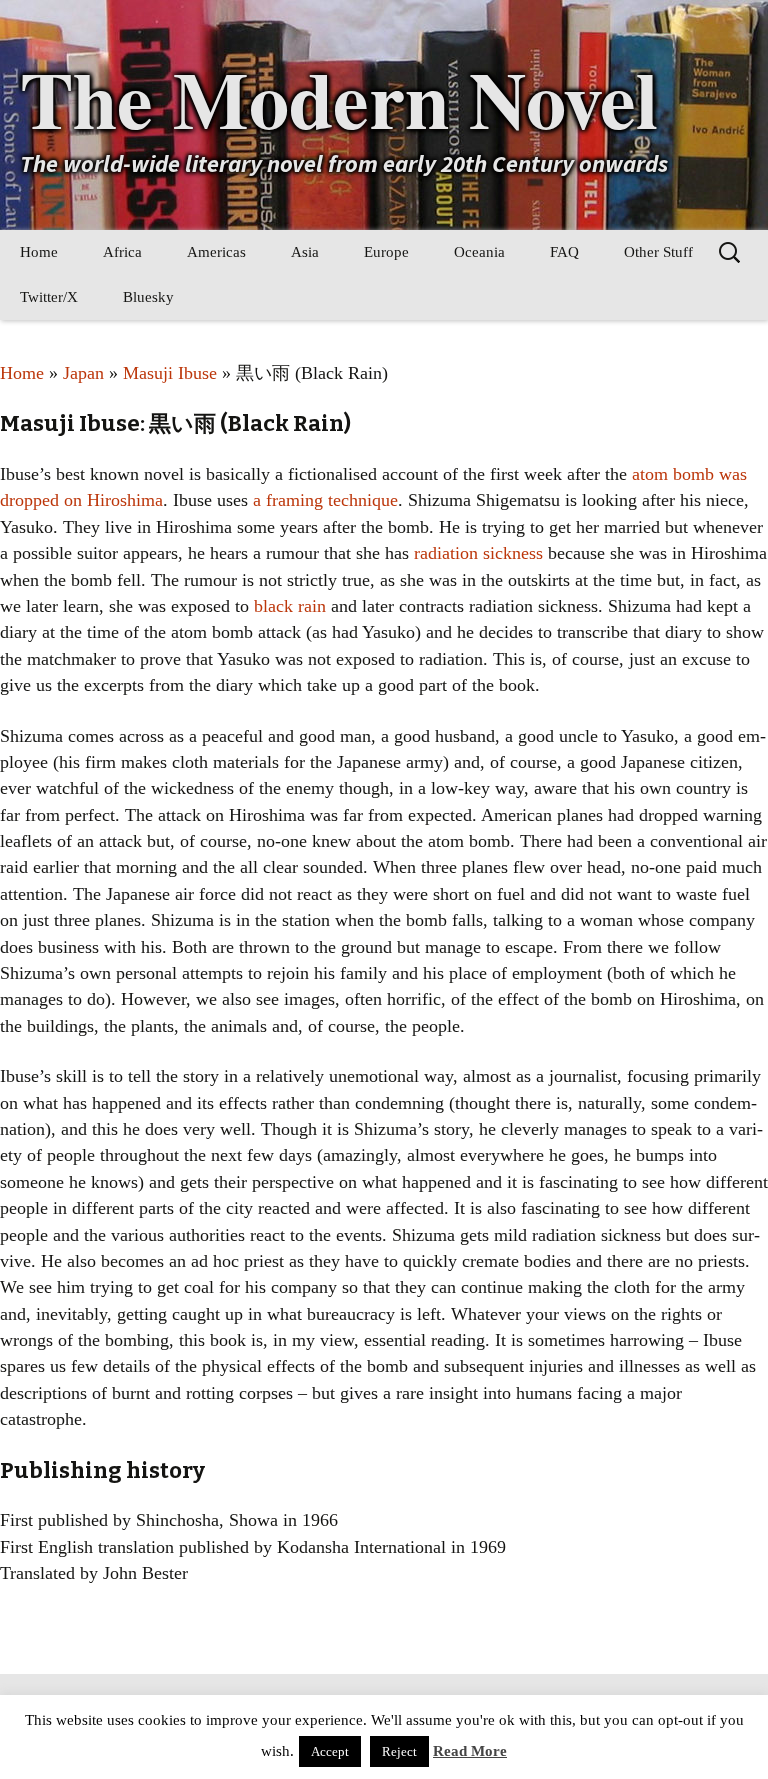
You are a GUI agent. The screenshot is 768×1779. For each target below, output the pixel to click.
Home (39, 252)
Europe (386, 252)
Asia (305, 252)
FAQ (564, 252)
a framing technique (325, 500)
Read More (470, 1751)
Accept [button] (330, 1751)
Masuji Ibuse (170, 373)
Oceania (479, 252)
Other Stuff (658, 252)
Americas (216, 252)
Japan (83, 373)
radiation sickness (478, 553)
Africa (122, 252)
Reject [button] (399, 1751)
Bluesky (148, 297)
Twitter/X (49, 297)
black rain (290, 606)
